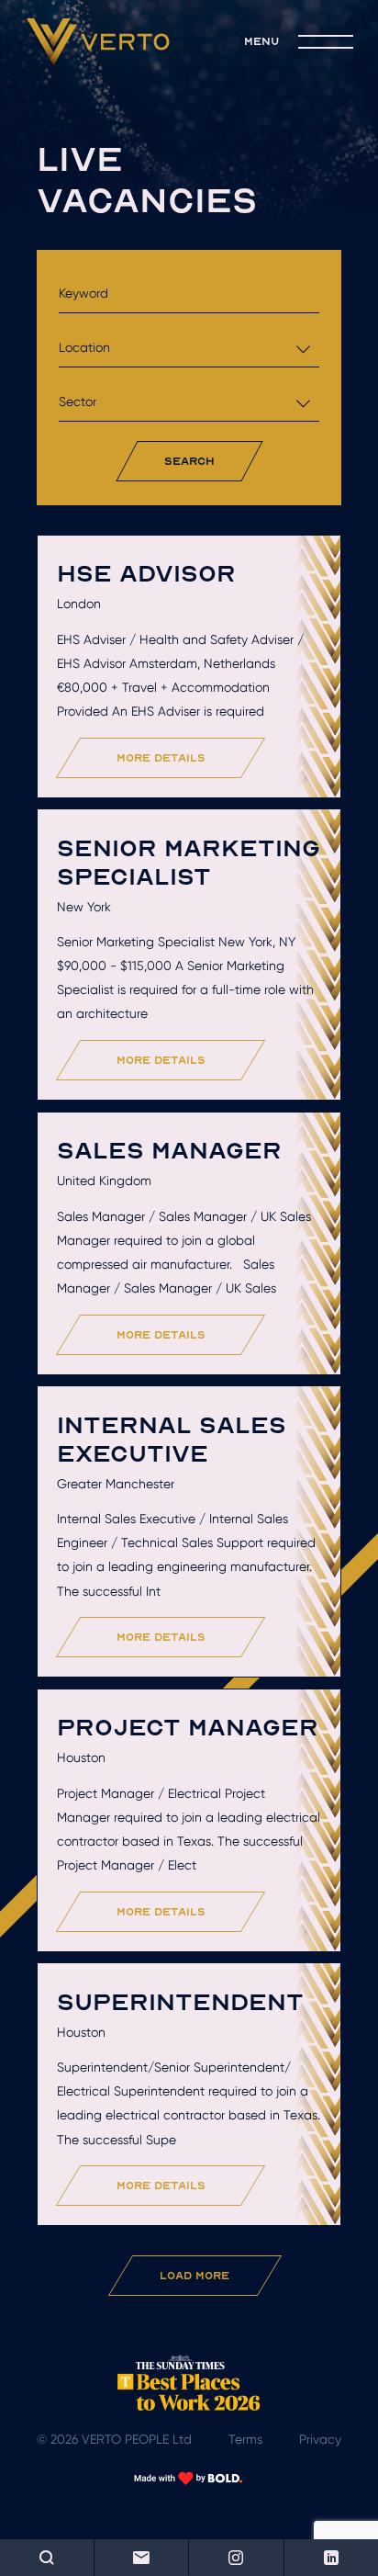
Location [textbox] (84, 347)
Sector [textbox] (78, 401)
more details (161, 757)
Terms (245, 2439)
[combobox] (189, 348)
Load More (195, 2275)
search (189, 461)
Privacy (320, 2439)
